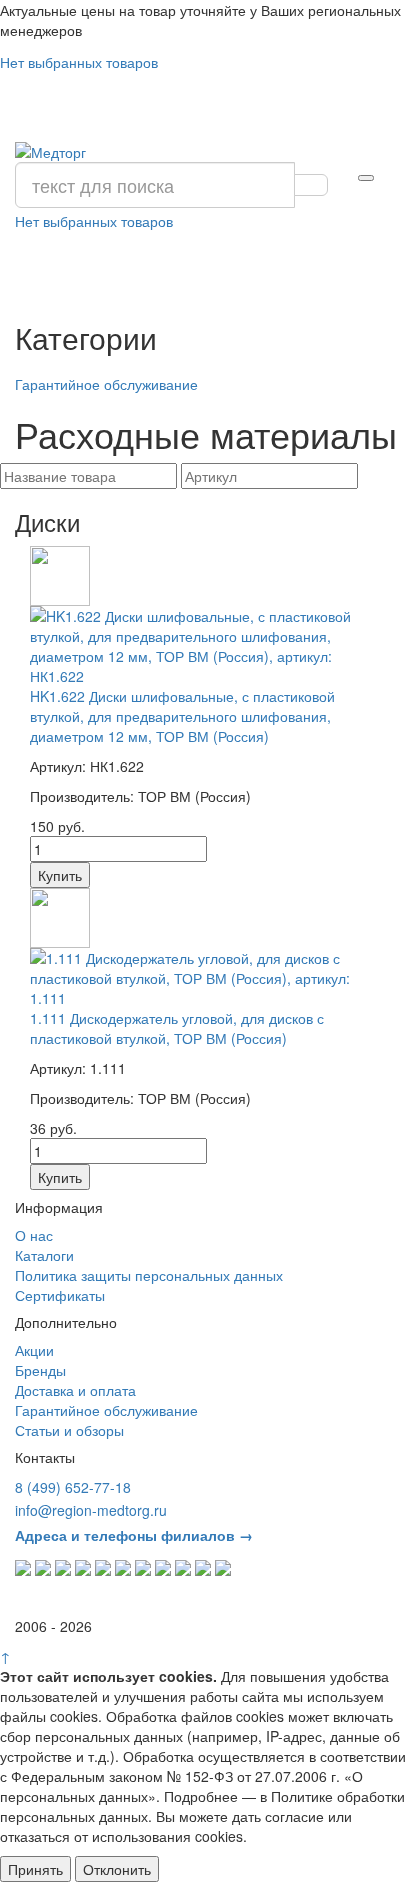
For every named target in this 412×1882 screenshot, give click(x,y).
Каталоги (44, 1255)
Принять (35, 1869)
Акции (34, 1350)
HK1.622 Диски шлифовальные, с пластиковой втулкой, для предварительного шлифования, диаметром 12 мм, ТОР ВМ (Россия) (182, 716)
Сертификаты (60, 1295)
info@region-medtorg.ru (91, 1510)
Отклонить (117, 1869)
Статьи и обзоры (69, 1430)
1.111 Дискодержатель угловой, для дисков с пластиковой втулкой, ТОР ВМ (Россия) (177, 1028)
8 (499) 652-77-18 (73, 1487)
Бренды (40, 1370)
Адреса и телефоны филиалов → (134, 1535)
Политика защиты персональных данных (149, 1275)
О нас (34, 1235)
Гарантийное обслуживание (106, 384)
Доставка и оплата (75, 1390)
